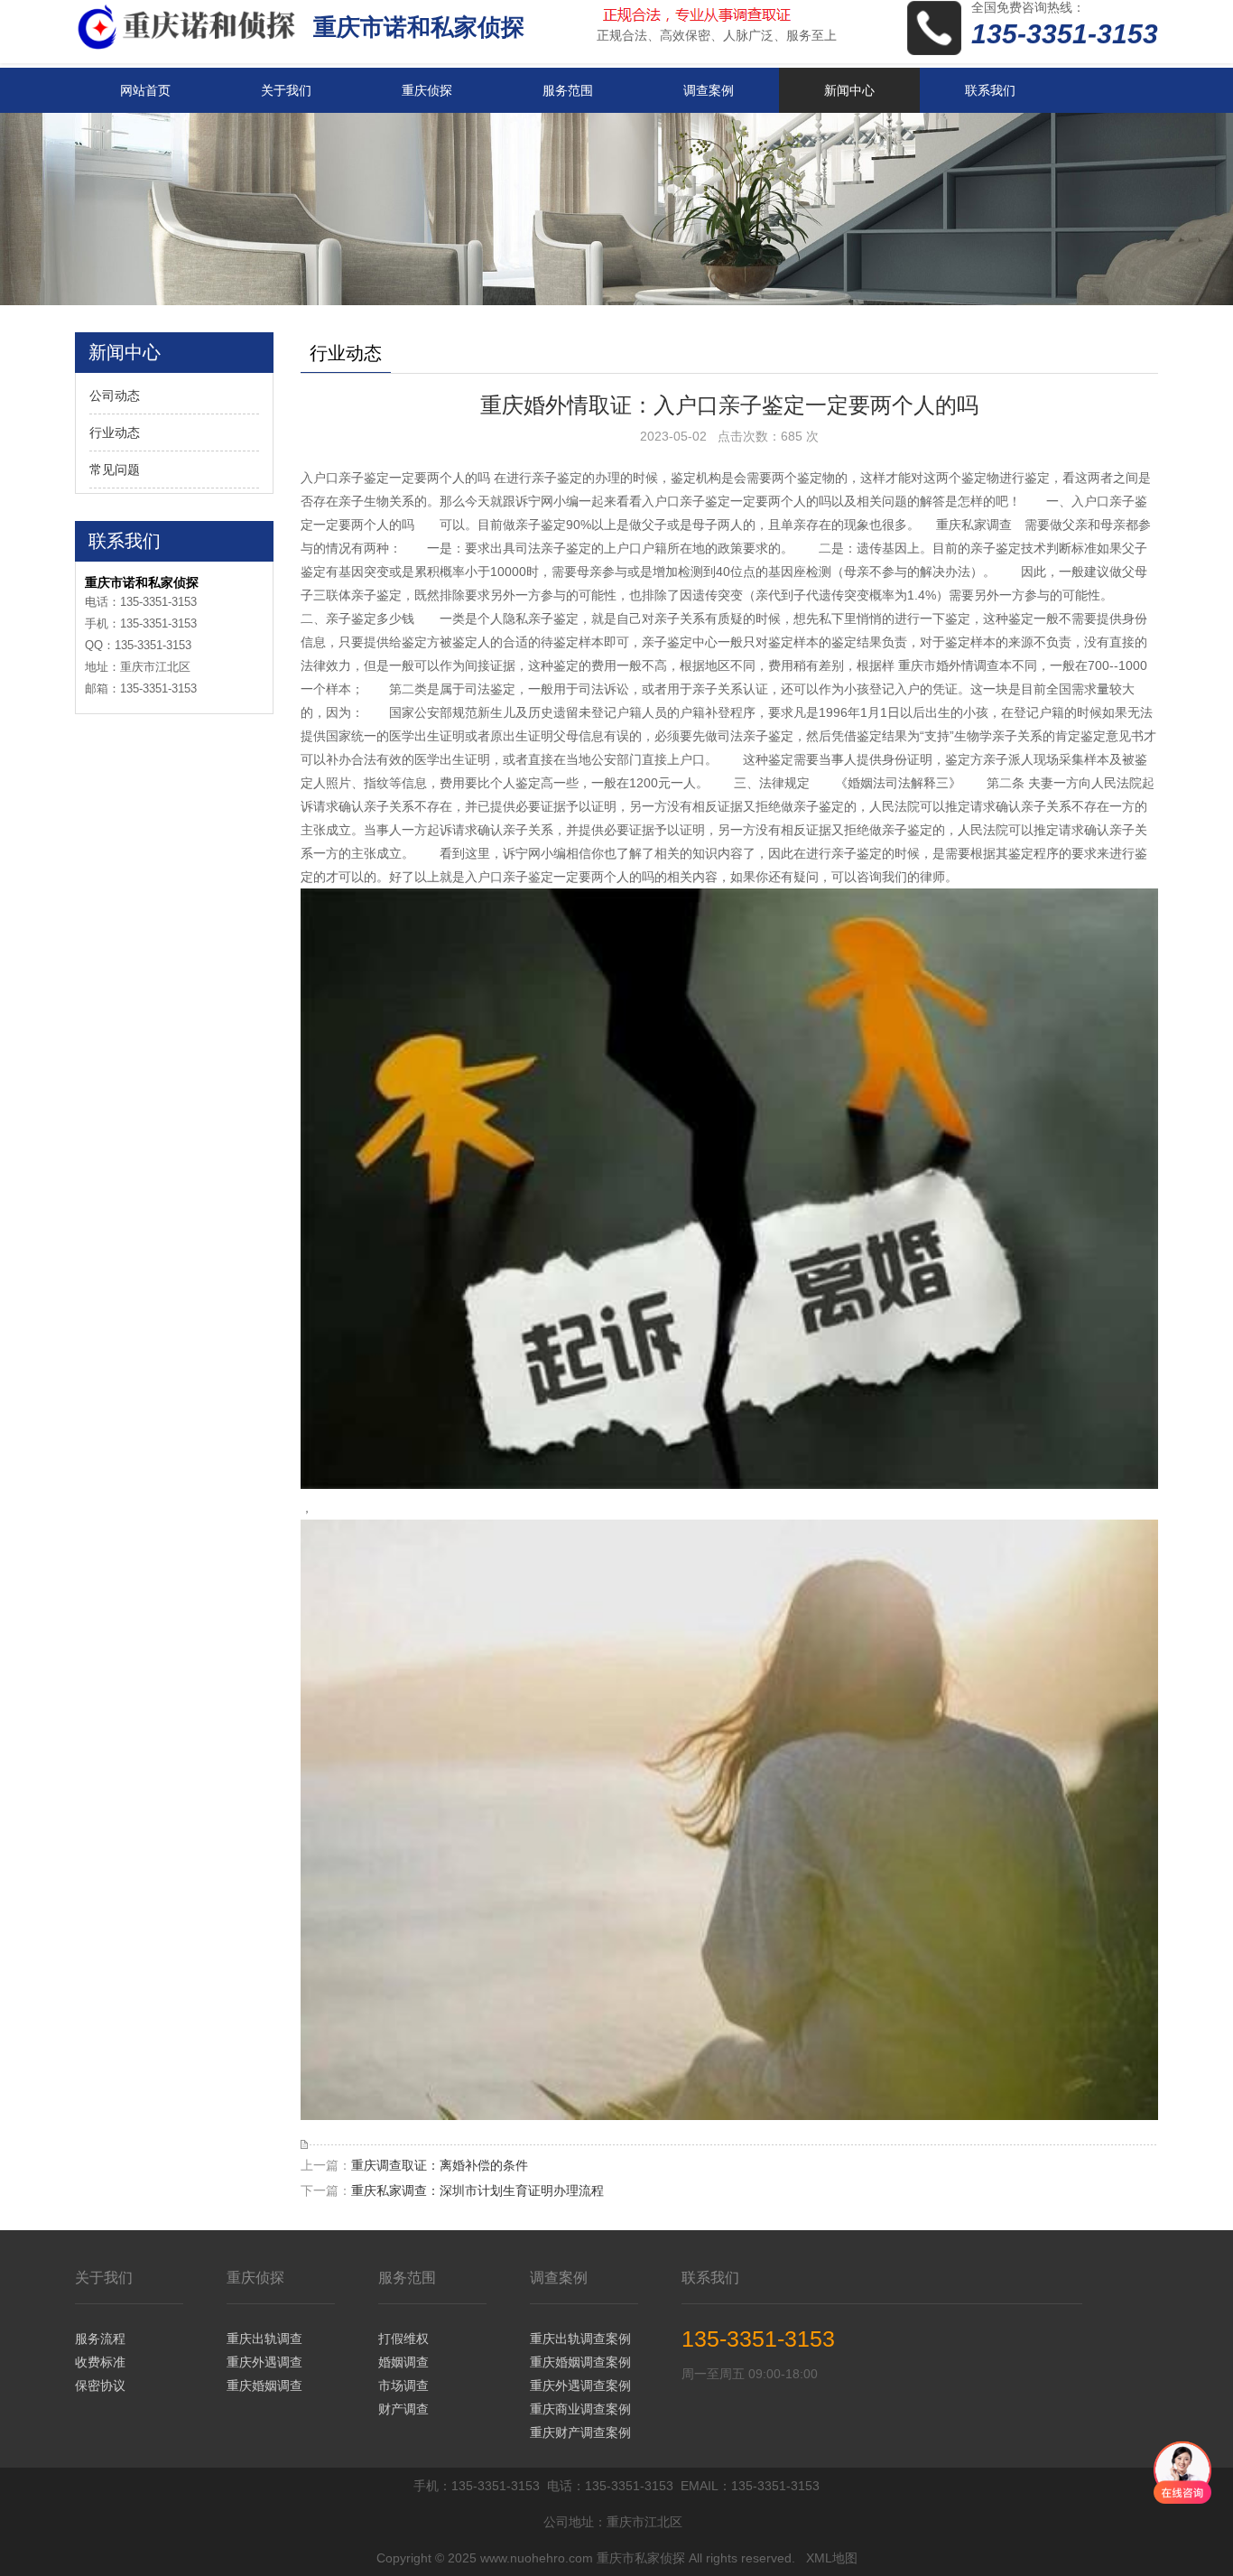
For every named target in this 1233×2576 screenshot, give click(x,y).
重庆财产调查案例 (580, 2432)
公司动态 (115, 395)
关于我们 (286, 90)
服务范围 (568, 90)
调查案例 (709, 90)
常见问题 (115, 470)
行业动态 (115, 432)
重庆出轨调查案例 (580, 2339)
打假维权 (403, 2339)
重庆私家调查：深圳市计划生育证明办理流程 (477, 2190)
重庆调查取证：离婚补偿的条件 (440, 2165)
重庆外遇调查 (264, 2362)
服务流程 (100, 2339)
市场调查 (403, 2385)
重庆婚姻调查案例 (580, 2362)
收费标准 (100, 2362)
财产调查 (403, 2409)
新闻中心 (849, 90)
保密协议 (100, 2385)
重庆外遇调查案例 (580, 2385)
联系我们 (990, 90)
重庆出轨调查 (264, 2339)
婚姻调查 (403, 2362)
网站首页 (145, 90)
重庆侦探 (427, 90)
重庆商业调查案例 (580, 2409)
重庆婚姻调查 (264, 2385)
